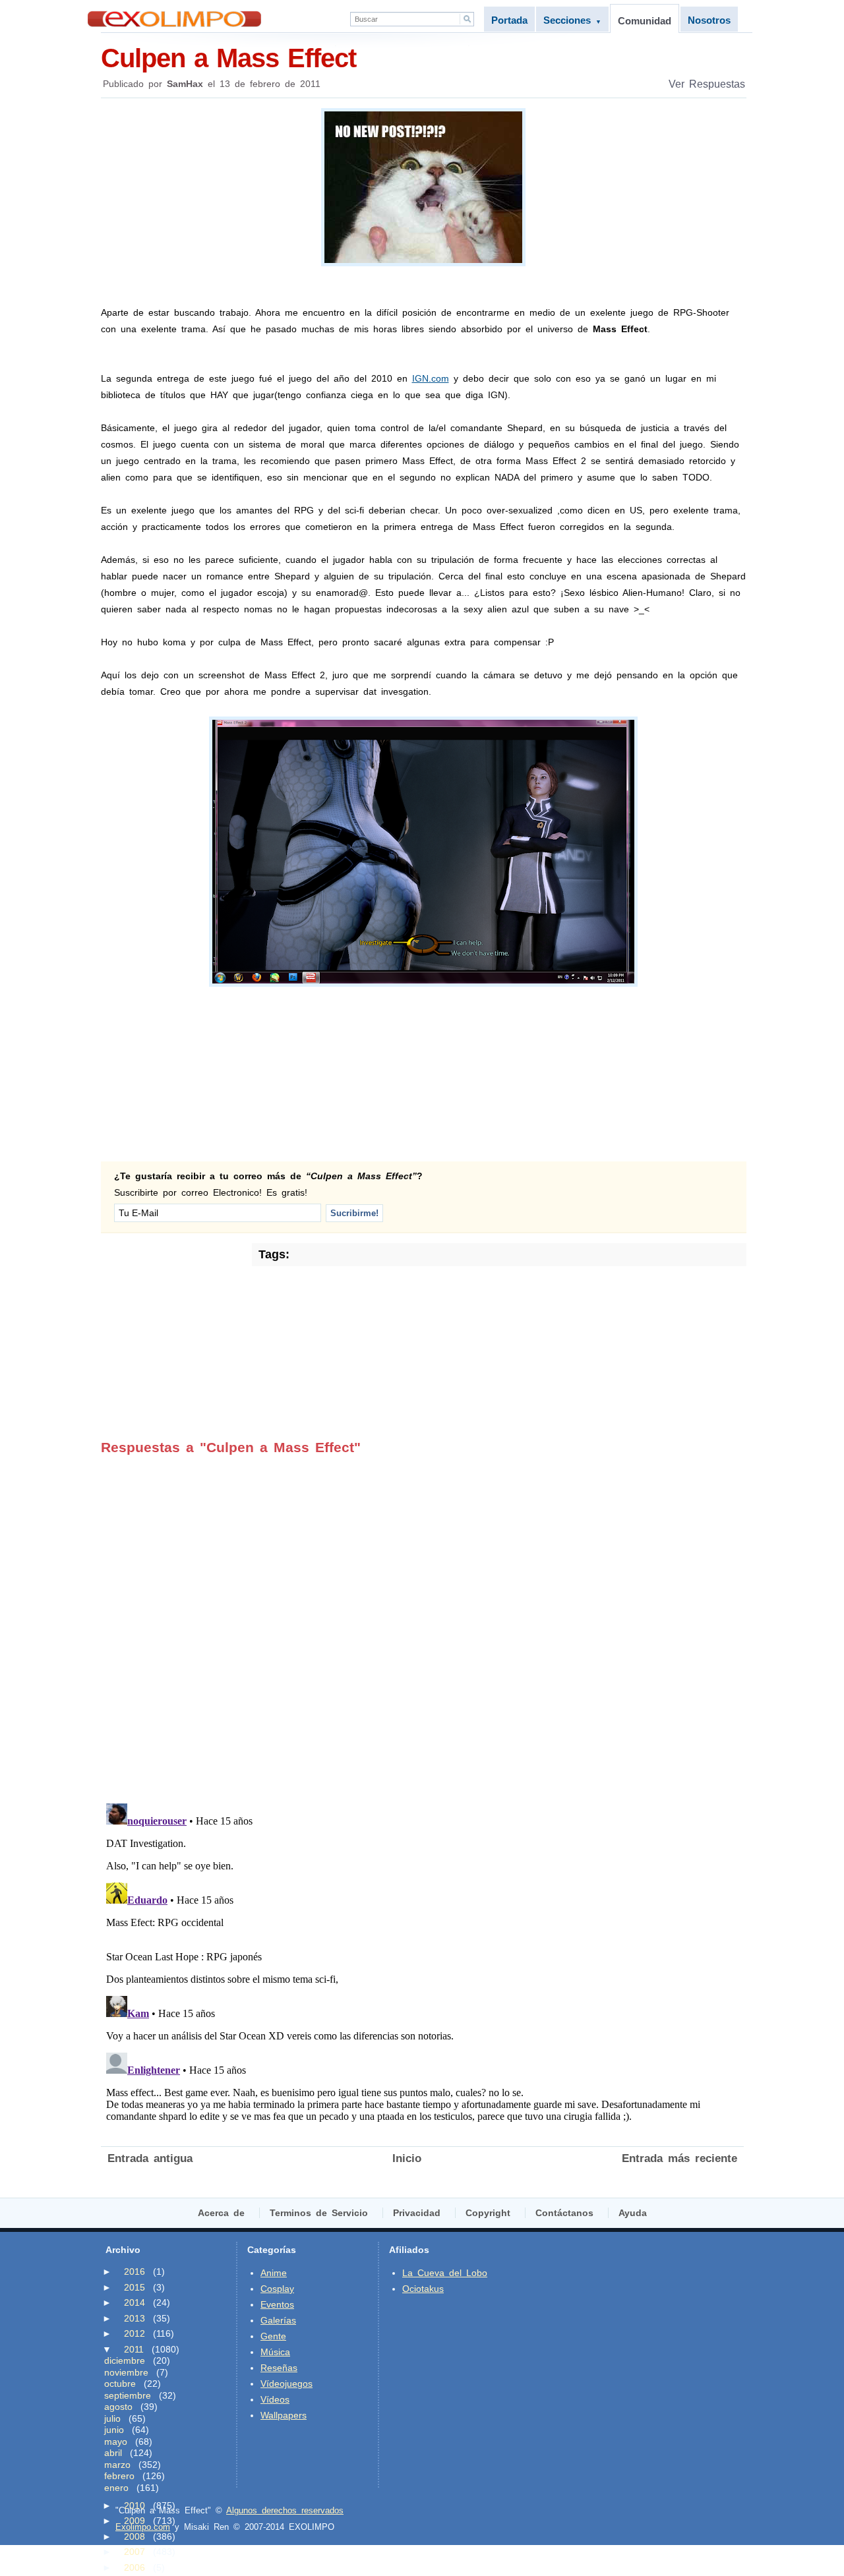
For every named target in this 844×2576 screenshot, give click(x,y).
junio (114, 2430)
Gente (273, 2336)
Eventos (277, 2304)
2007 (135, 2552)
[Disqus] (422, 1620)
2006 (135, 2567)
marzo (117, 2465)
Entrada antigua (150, 2158)
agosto (118, 2407)
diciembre (125, 2360)
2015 (135, 2287)
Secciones (572, 20)
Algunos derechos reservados (285, 2510)
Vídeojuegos (286, 2384)
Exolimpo (174, 19)
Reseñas (279, 2368)
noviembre (126, 2372)
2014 (135, 2302)
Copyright (488, 2213)
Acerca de (221, 2213)
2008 (135, 2536)
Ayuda (633, 2213)
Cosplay (277, 2289)
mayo (116, 2442)
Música (275, 2352)
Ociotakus (423, 2289)
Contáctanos (564, 2213)
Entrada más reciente (679, 2158)
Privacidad (417, 2213)
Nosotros (709, 20)
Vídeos (275, 2399)
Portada (509, 20)
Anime (274, 2273)
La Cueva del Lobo (445, 2273)
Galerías (278, 2320)
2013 (135, 2318)
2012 (135, 2333)
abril (113, 2453)
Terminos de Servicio (319, 2213)
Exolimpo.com (143, 2527)
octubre (120, 2384)
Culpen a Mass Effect (228, 58)
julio (112, 2418)
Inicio (407, 2158)
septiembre (128, 2395)
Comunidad (645, 21)
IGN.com (431, 378)
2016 (135, 2271)
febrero (119, 2476)
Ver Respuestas (707, 84)
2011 (134, 2349)
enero (116, 2488)
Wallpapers (284, 2415)
